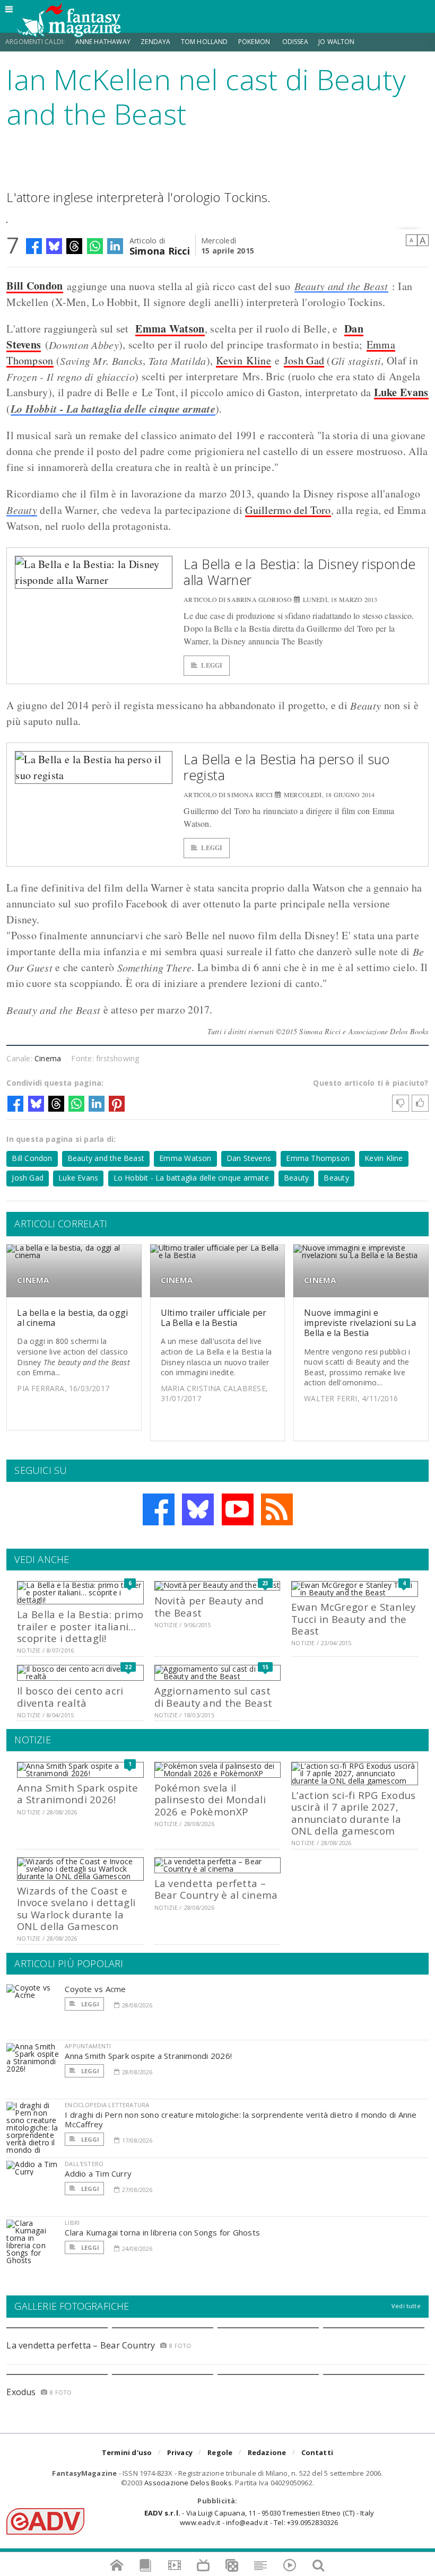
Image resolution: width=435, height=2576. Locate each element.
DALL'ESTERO (84, 2164)
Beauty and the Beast (341, 286)
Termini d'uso (127, 2452)
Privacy (180, 2452)
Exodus (21, 2392)
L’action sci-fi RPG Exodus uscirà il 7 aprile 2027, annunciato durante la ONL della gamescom (353, 1813)
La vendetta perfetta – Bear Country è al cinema (216, 1889)
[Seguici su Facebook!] (159, 1509)
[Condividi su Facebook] (34, 246)
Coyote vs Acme (95, 1989)
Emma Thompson (318, 1158)
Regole (220, 2452)
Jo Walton (337, 42)
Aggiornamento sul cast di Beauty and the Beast (213, 1696)
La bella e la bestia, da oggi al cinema (72, 1318)
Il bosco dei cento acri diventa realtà (70, 1696)
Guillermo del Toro (288, 510)
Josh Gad (304, 360)
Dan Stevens (249, 1158)
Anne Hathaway (103, 42)
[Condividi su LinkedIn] (115, 246)
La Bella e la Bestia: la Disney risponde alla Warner (299, 572)
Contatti (317, 2452)
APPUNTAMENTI (88, 2046)
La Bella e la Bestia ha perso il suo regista (287, 767)
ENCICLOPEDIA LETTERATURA (107, 2105)
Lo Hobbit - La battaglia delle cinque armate (113, 408)
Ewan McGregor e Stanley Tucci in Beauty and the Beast (353, 1619)
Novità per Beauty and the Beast (209, 1606)
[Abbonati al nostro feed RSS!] (277, 1509)
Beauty (22, 510)
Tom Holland (205, 42)
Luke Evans (78, 1178)
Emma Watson (170, 329)
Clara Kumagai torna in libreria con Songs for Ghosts (162, 2232)
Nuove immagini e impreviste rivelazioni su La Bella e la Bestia (360, 1323)
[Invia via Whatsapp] (95, 246)
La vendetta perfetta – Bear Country (81, 2345)
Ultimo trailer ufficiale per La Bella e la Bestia (214, 1318)
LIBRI (72, 2223)
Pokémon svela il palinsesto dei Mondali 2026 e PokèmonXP (210, 1800)
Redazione (267, 2452)
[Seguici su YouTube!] (238, 1509)
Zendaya (155, 42)
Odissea (295, 42)
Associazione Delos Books (188, 2483)
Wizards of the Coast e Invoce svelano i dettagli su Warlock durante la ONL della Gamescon (76, 1908)
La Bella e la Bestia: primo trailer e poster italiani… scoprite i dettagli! (80, 1626)
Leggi (212, 665)
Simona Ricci (160, 250)
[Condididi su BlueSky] (54, 246)
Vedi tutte (406, 2306)
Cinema (48, 1058)
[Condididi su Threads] (74, 246)
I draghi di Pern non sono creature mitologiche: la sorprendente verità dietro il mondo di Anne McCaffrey (241, 2119)
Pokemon (255, 42)
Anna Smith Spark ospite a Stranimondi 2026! (77, 1793)
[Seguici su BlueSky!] (198, 1509)
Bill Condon (34, 286)
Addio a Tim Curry (98, 2173)
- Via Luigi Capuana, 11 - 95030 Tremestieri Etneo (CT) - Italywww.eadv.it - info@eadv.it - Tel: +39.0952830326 (259, 2518)
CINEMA (33, 1280)
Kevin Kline (243, 360)
